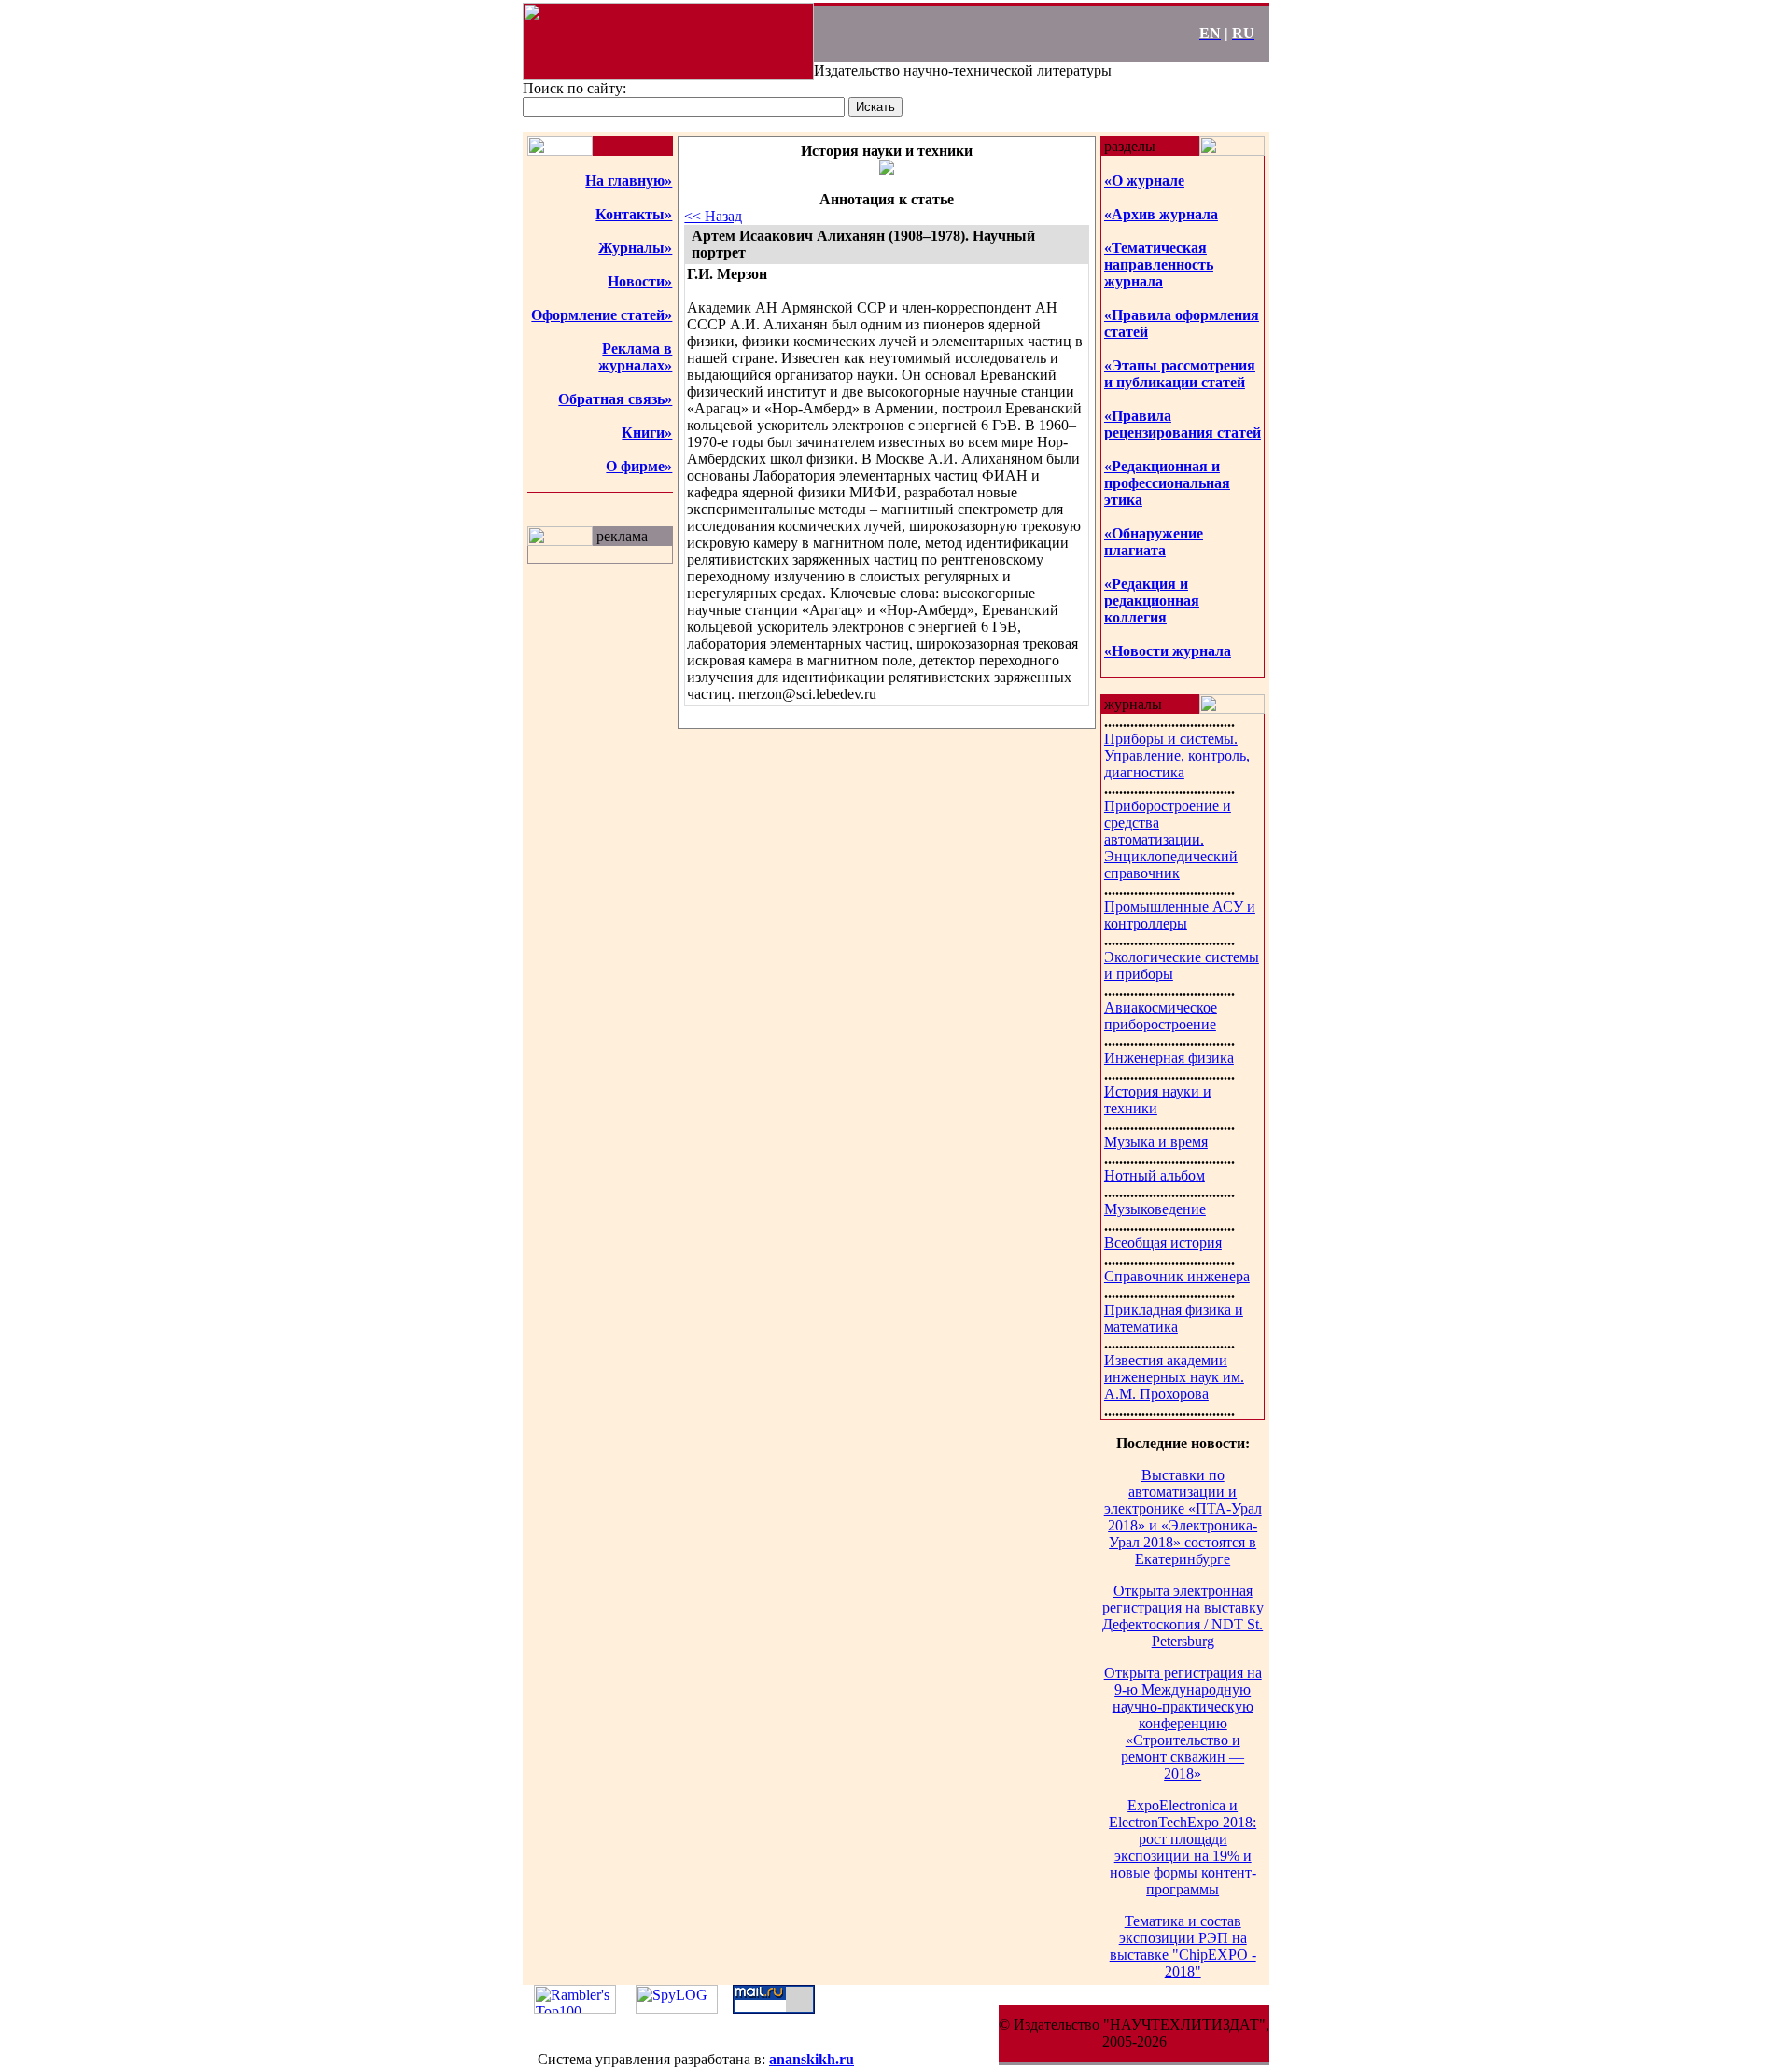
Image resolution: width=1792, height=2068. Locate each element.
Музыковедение (1155, 1209)
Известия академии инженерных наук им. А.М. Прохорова (1174, 1377)
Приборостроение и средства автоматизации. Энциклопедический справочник (1171, 839)
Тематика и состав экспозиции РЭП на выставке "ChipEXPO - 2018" (1183, 1946)
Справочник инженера (1177, 1276)
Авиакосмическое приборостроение (1161, 1016)
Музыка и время (1156, 1142)
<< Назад (713, 216)
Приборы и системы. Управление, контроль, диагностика (1177, 755)
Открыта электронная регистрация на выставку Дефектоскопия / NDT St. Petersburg (1183, 1616)
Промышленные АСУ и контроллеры (1180, 915)
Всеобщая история (1163, 1243)
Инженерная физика (1169, 1058)
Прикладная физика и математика (1174, 1318)
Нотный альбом (1155, 1175)
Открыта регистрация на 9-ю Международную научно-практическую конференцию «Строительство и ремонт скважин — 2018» (1183, 1723)
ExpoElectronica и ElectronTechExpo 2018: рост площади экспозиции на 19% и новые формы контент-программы (1183, 1847)
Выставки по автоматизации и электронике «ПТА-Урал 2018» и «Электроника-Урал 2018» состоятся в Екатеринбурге (1183, 1517)
